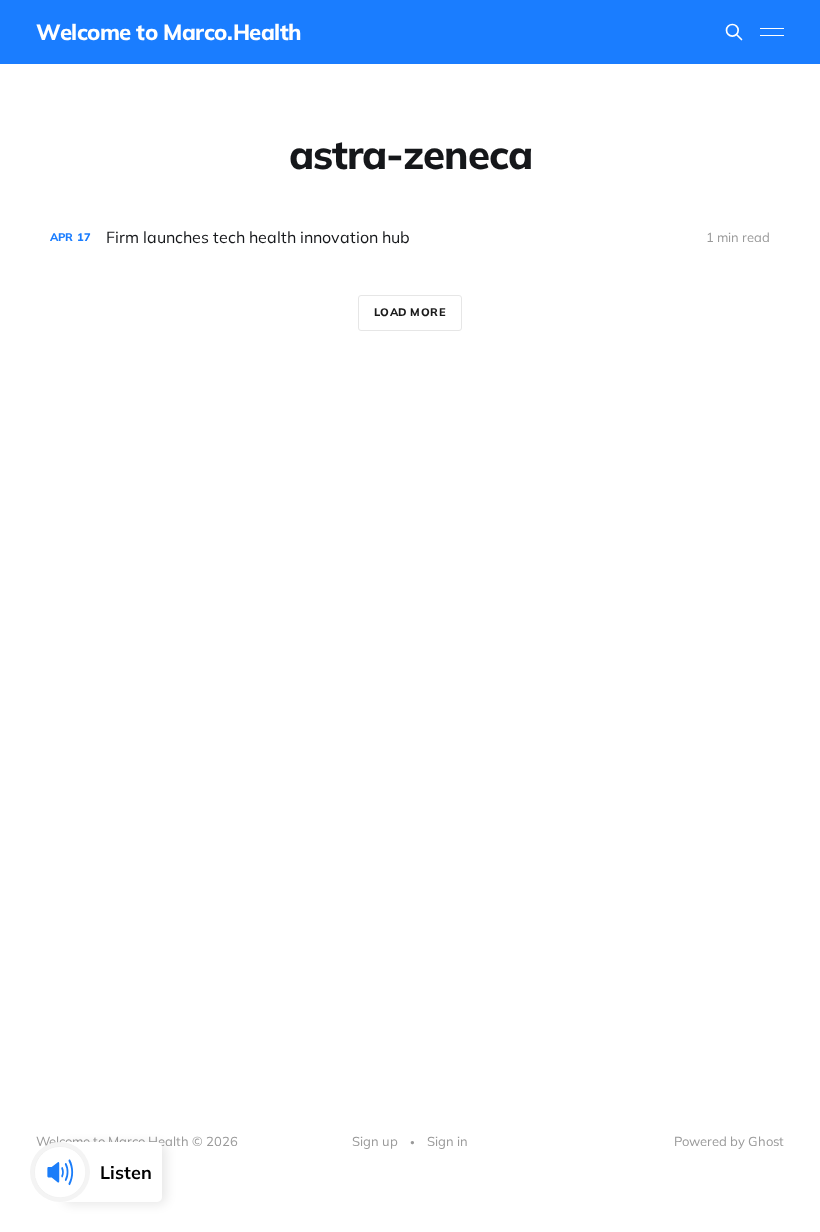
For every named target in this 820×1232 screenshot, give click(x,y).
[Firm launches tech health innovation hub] (410, 237)
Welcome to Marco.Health (168, 32)
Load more (410, 312)
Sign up (375, 1141)
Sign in (447, 1141)
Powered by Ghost (729, 1141)
